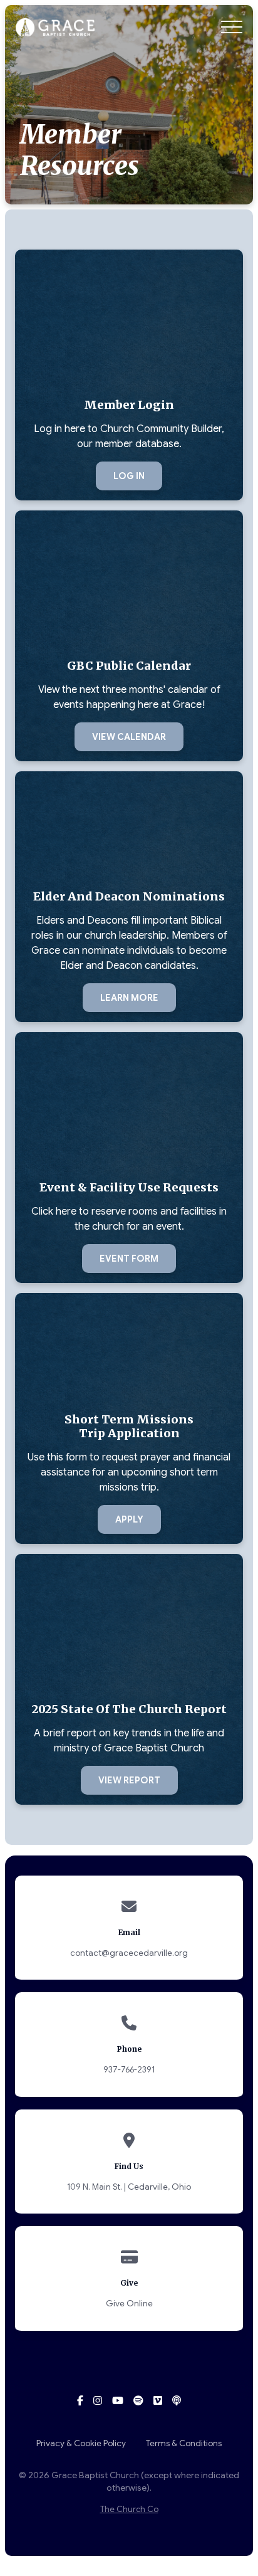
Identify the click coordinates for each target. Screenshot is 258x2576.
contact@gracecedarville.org (129, 1953)
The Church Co (129, 2510)
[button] (232, 27)
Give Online (129, 2304)
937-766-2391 (129, 2070)
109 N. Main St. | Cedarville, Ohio (129, 2187)
